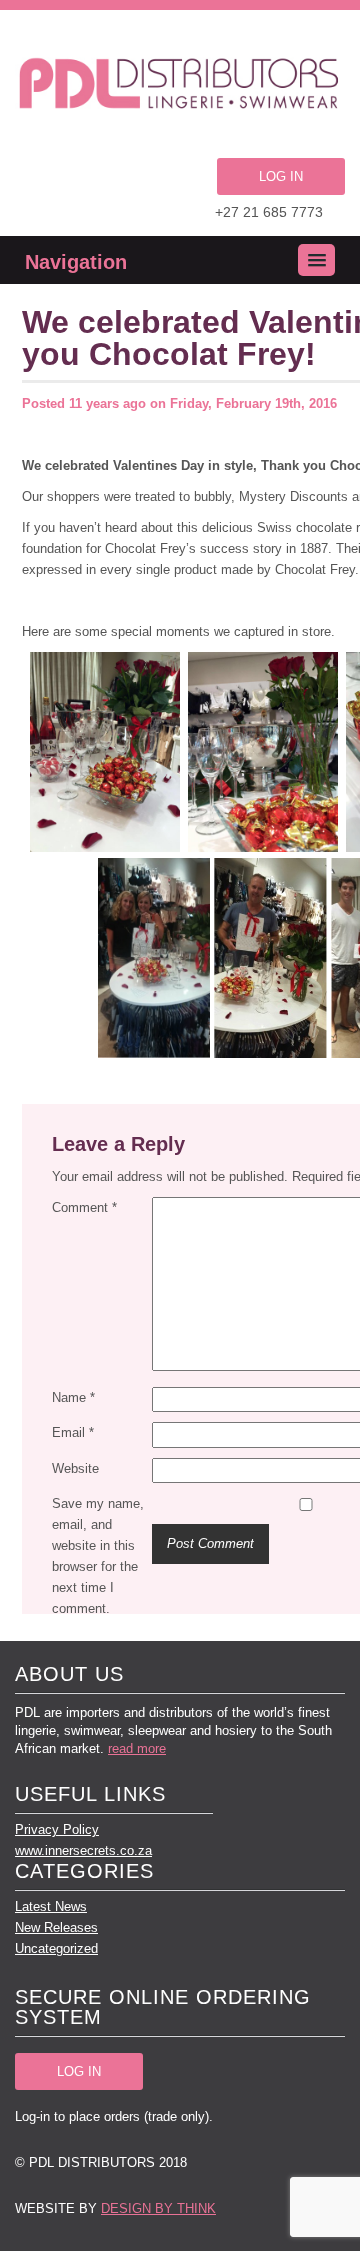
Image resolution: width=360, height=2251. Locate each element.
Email (73, 1432)
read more (137, 1748)
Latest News (51, 1906)
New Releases (56, 1927)
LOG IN (281, 176)
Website (75, 1468)
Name (73, 1397)
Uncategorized (56, 1948)
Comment (84, 1207)
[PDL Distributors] (180, 86)
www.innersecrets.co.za (83, 1850)
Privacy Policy (57, 1829)
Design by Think (158, 2208)
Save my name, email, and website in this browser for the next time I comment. (98, 1556)
